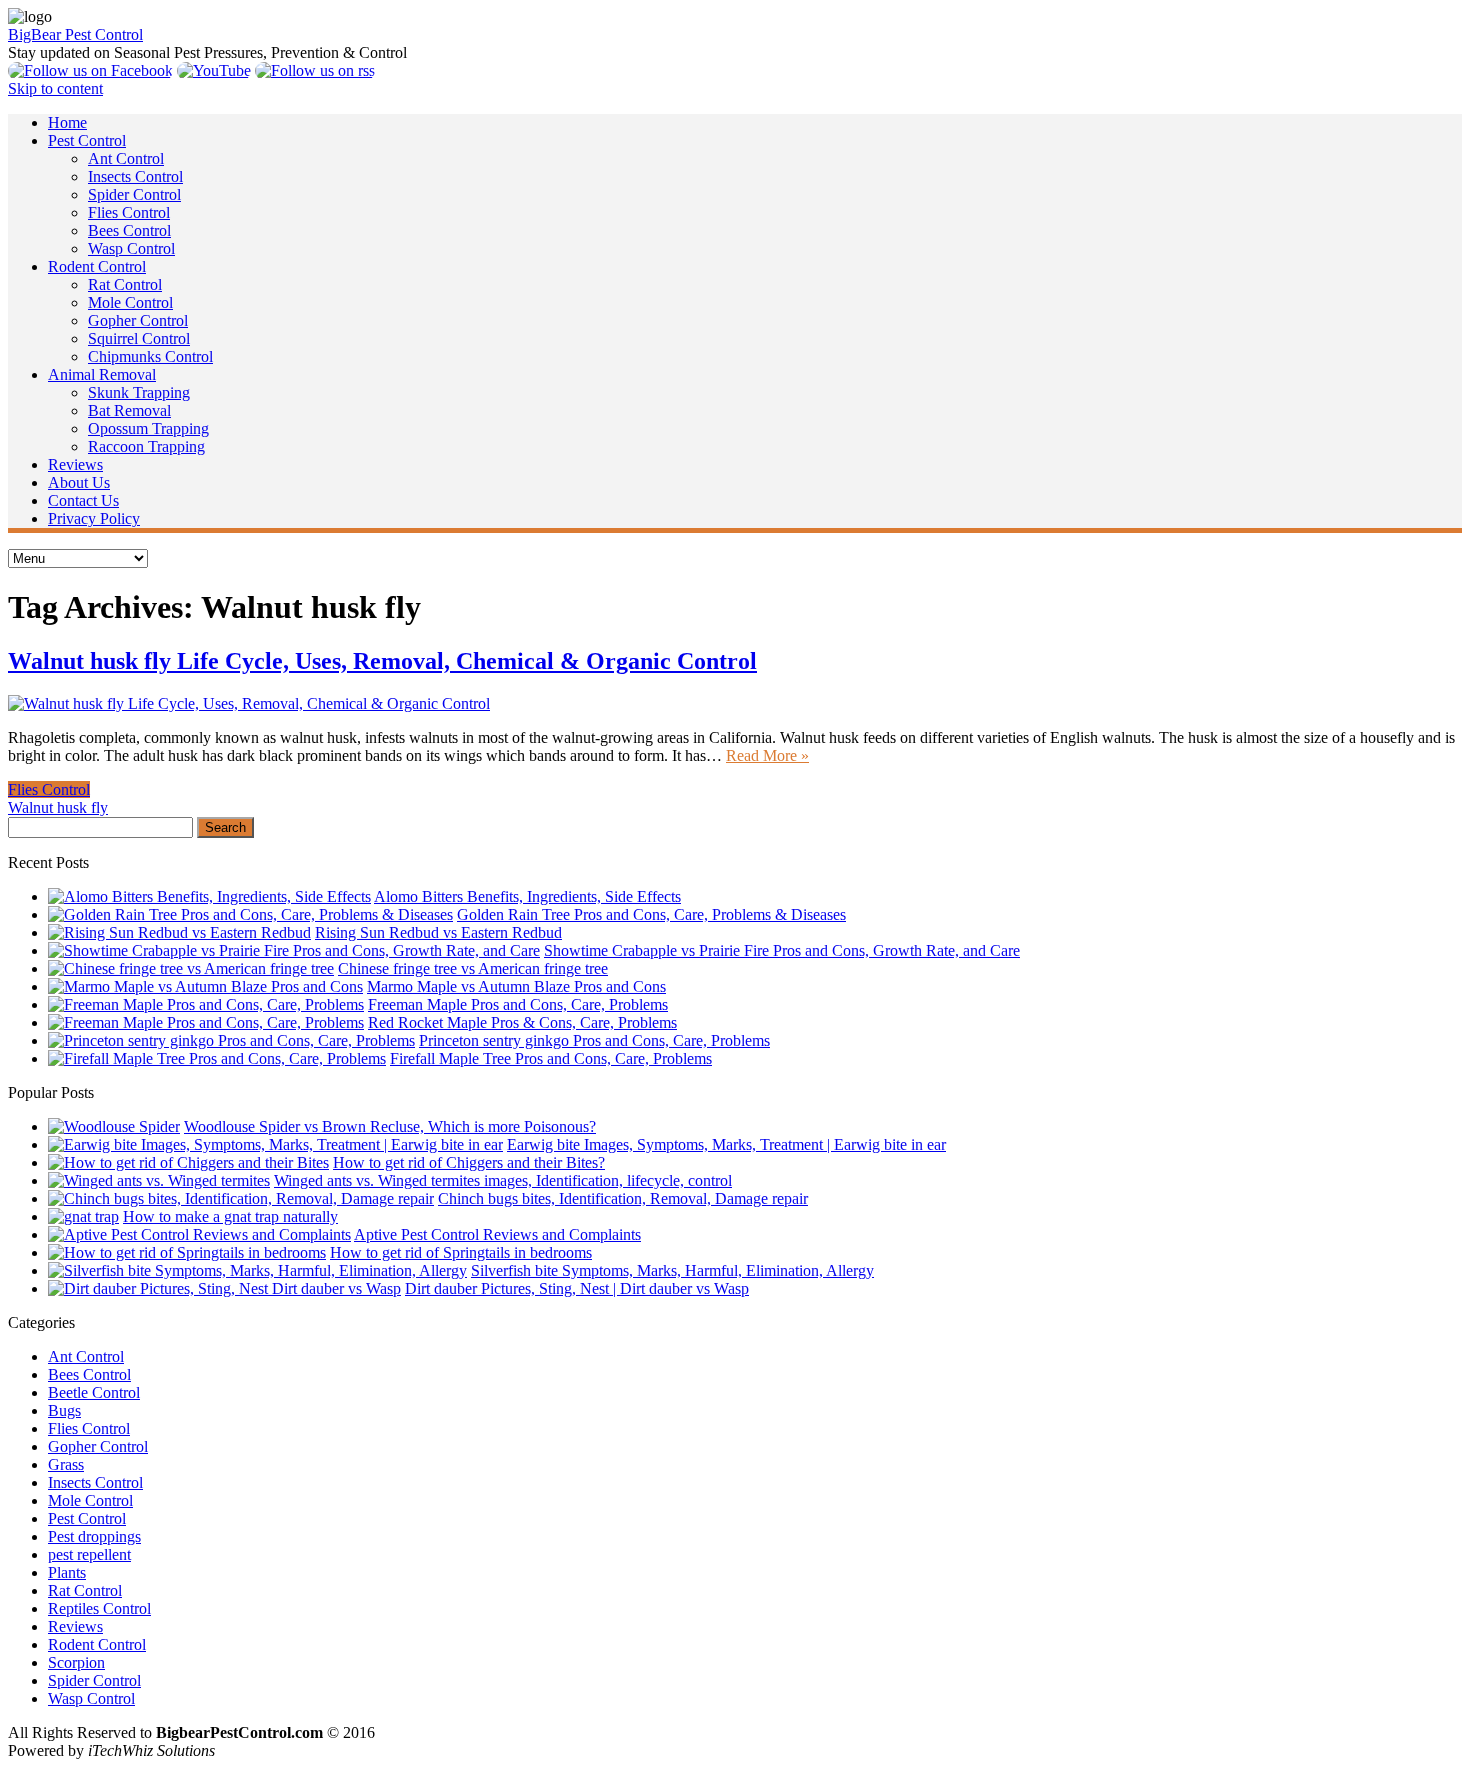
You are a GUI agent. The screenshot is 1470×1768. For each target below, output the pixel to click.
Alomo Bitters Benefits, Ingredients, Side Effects (527, 896)
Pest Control (87, 140)
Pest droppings (94, 1536)
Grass (66, 1464)
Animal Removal (102, 374)
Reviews (75, 464)
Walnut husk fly (58, 807)
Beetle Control (94, 1392)
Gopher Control (138, 320)
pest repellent (89, 1554)
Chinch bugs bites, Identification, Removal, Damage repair (623, 1198)
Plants (67, 1572)
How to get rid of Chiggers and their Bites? (469, 1162)
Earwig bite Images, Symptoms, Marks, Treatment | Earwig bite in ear (726, 1144)
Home (67, 122)
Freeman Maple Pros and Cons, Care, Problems (518, 1004)
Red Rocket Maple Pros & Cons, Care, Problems (522, 1022)
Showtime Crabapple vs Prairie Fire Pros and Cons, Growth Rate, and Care (782, 950)
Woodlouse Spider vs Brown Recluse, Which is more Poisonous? (390, 1126)
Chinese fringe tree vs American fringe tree (473, 968)
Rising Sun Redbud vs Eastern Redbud (438, 932)
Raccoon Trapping (146, 446)
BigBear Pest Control (75, 34)
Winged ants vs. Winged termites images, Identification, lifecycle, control (503, 1180)
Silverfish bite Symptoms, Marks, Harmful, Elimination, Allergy (672, 1270)
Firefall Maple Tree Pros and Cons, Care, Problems (551, 1058)
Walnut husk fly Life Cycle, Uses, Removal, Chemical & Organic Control (382, 661)
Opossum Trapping (148, 428)
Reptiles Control (99, 1608)
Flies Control (129, 212)
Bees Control (129, 230)
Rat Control (125, 284)
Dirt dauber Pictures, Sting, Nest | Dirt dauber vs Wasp (577, 1288)
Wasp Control (131, 248)
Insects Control (135, 176)
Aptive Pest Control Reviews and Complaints (497, 1234)
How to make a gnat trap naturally (230, 1216)
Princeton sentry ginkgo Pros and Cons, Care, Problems (594, 1040)
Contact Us (83, 500)
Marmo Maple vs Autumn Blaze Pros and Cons (516, 986)
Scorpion (76, 1662)
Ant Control (126, 158)
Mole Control (130, 302)
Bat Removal (129, 410)
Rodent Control (97, 266)
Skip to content (55, 88)
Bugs (64, 1410)
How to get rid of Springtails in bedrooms (461, 1252)
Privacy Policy (94, 518)
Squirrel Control (139, 338)
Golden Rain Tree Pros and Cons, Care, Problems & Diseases (651, 914)
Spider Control (134, 194)
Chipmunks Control (150, 356)
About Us (79, 482)
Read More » (767, 755)
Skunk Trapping (139, 392)
